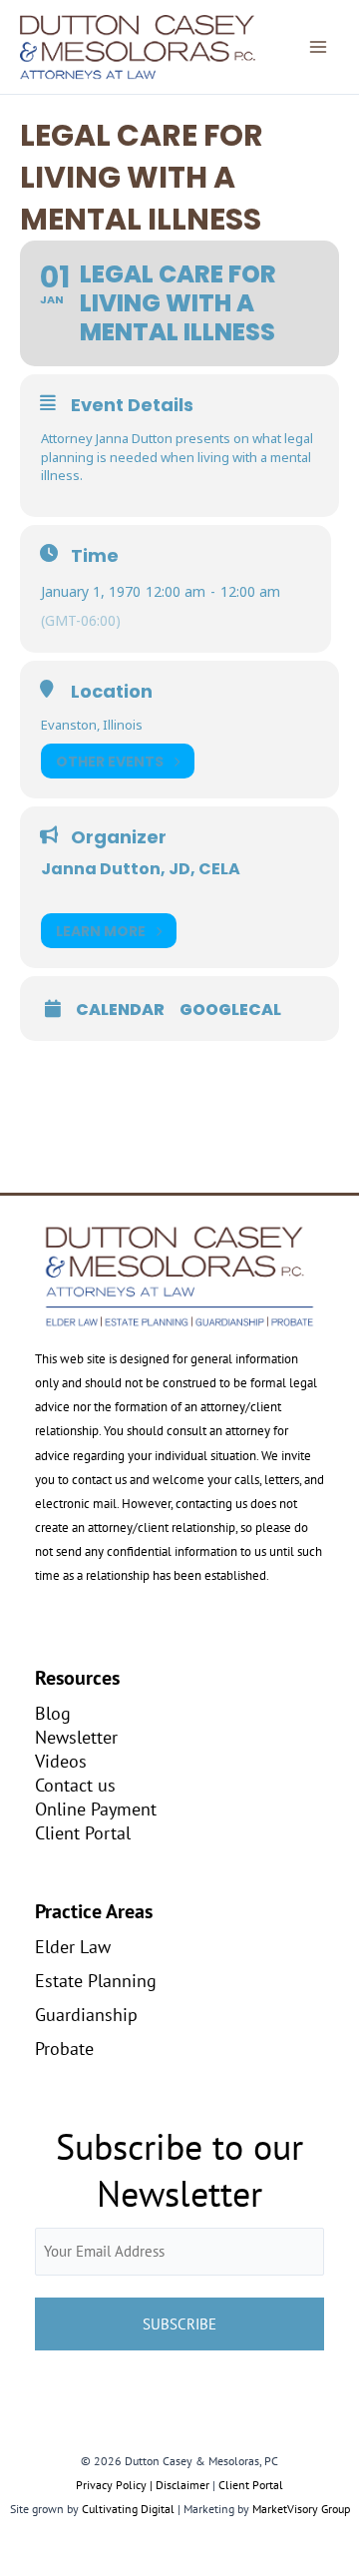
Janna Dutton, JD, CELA (141, 869)
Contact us (75, 1785)
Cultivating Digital (128, 2509)
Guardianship (86, 2014)
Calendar (120, 1010)
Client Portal (83, 1832)
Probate (64, 2048)
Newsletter (76, 1737)
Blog (53, 1713)
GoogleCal (230, 1010)
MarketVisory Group (301, 2509)
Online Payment (96, 1808)
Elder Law (73, 1946)
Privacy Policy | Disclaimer (143, 2485)
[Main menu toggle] (318, 47)
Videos (61, 1761)
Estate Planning (96, 1980)
